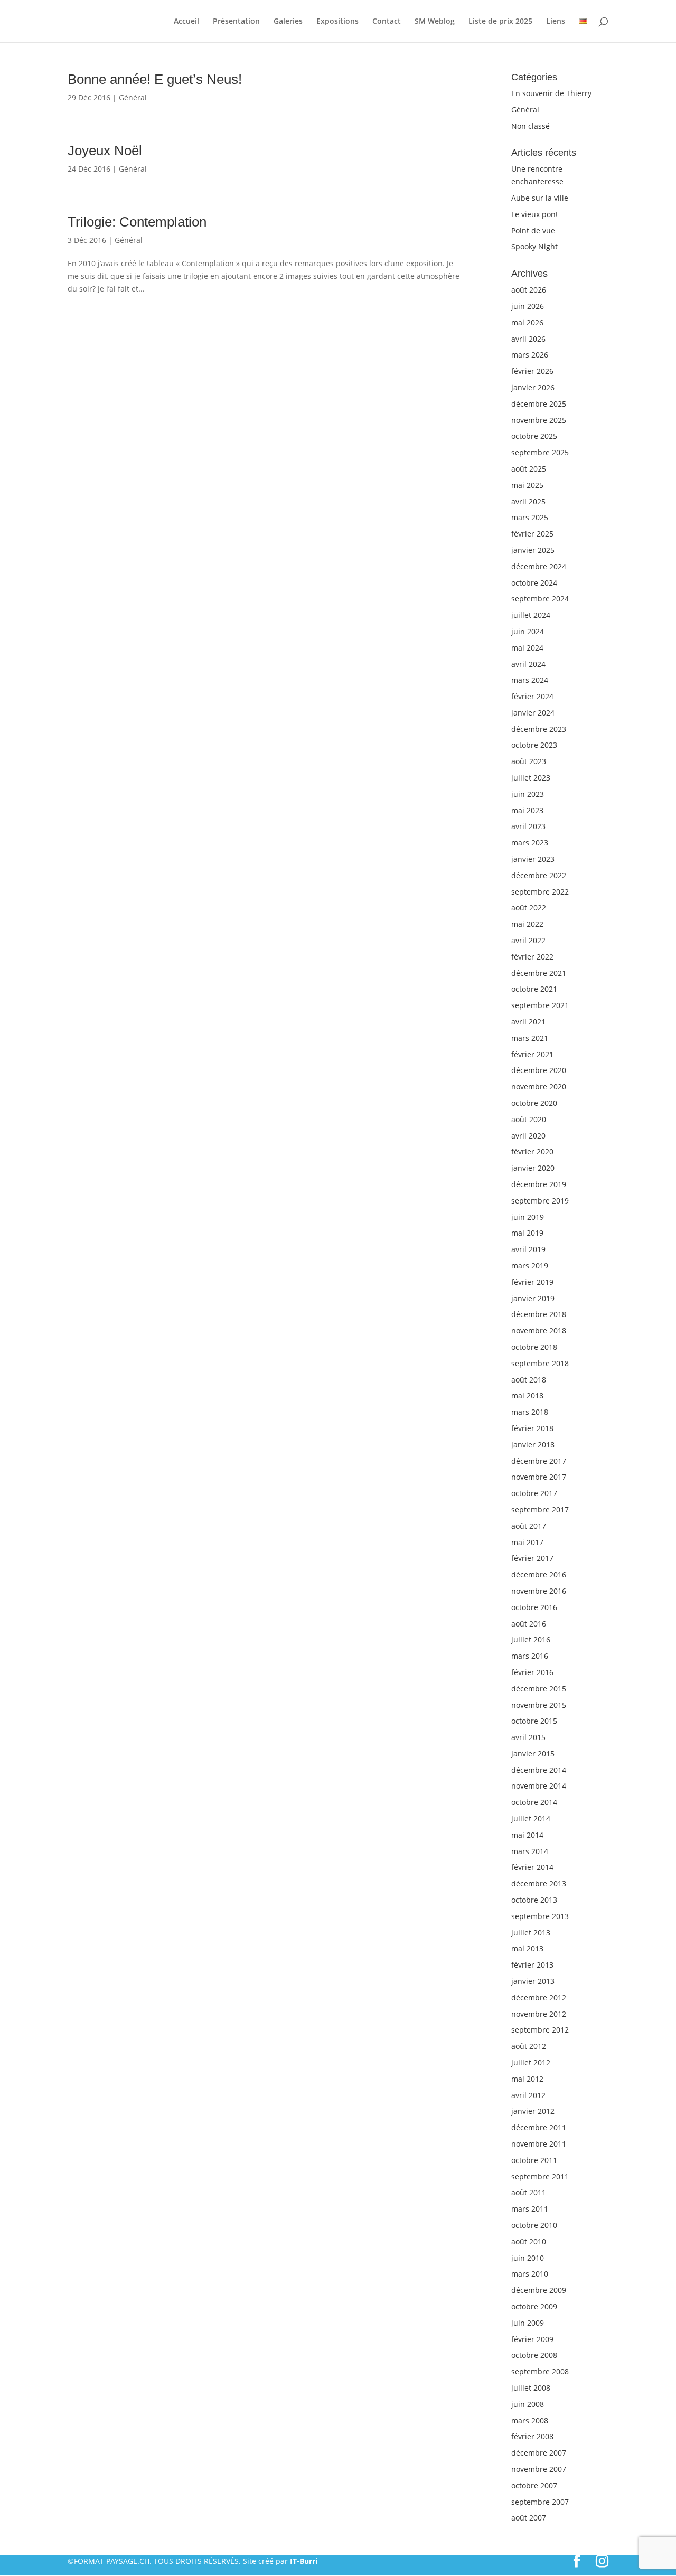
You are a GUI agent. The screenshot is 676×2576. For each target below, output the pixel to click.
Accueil (186, 22)
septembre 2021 (540, 1005)
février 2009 (532, 2339)
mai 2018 (527, 1395)
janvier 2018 (533, 1445)
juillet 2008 (531, 2388)
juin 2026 (528, 306)
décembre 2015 (539, 1689)
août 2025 (529, 469)
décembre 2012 (539, 1997)
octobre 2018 (534, 1347)
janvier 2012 (533, 2111)
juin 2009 (528, 2323)
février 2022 (532, 957)
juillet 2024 (531, 615)
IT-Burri (304, 2561)
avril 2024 (528, 664)
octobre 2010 (534, 2225)
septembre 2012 (540, 2030)
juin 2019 (528, 1217)
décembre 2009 (539, 2290)
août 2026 (529, 290)
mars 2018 (530, 1412)
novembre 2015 (539, 1705)
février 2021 (532, 1054)
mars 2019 (530, 1266)
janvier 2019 (533, 1298)
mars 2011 (530, 2209)
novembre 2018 (539, 1331)
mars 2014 (530, 1851)
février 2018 (532, 1428)
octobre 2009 (534, 2306)
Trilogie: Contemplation (137, 222)
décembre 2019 (539, 1184)
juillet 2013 (531, 1933)
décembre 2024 (539, 566)
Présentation (236, 22)
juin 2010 (528, 2258)
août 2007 (529, 2518)
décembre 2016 (539, 1574)
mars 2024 (530, 680)
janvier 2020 (533, 1168)
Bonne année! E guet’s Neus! (155, 79)
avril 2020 (528, 1136)
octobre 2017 (534, 1493)
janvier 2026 (533, 387)
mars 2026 (530, 355)
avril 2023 (528, 826)
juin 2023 (528, 794)
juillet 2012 (531, 2062)
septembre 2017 (540, 1510)
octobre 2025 (534, 436)
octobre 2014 (534, 1802)
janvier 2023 (533, 859)
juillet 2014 (531, 1818)
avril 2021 (528, 1022)
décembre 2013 (539, 1883)
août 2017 (529, 1526)
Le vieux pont (535, 214)
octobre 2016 (534, 1607)
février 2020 (532, 1151)
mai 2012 (527, 2079)
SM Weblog (435, 22)
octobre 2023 (534, 745)
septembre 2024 (540, 599)
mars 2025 (530, 517)
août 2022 (529, 908)
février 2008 (532, 2436)
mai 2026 (527, 322)
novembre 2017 (539, 1477)
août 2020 (529, 1119)
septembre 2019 (540, 1201)
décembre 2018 (539, 1314)
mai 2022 (527, 924)
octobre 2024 (534, 583)
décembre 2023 (539, 729)
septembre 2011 (540, 2177)
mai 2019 (527, 1233)
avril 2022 (528, 940)
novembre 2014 (539, 1786)
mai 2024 (527, 648)
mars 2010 (530, 2274)
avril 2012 (528, 2095)
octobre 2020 (534, 1103)
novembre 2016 (539, 1591)
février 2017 (532, 1558)
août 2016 (529, 1624)
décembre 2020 (539, 1070)
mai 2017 (527, 1542)
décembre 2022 (539, 875)
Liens (556, 22)
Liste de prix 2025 (500, 22)
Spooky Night (534, 246)
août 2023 (529, 761)
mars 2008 (530, 2420)
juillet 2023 (531, 778)
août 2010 (529, 2241)
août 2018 (529, 1380)
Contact (387, 22)
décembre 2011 (539, 2127)
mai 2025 (527, 485)
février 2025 (532, 534)
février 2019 (532, 1282)
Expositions (337, 22)
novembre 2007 (539, 2469)
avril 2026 (528, 339)
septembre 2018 (540, 1363)
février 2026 (532, 371)
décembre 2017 (539, 1461)
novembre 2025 (539, 420)
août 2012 (529, 2046)
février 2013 (532, 1965)
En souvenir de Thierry (551, 93)
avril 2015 (528, 1737)
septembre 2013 (540, 1916)
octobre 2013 (534, 1900)
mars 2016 (530, 1656)
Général (133, 97)
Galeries (288, 22)
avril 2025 (528, 501)
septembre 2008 (540, 2371)
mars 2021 (530, 1038)
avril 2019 (528, 1249)
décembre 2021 (539, 973)
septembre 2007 (540, 2502)
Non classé (531, 126)
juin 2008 (528, 2404)
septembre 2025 (540, 452)
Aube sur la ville (540, 198)
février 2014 (532, 1867)
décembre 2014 (539, 1770)
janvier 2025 (533, 550)
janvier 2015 (533, 1754)
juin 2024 (528, 631)
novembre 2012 (539, 2014)
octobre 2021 (534, 989)
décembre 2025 (539, 404)
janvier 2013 (533, 1981)
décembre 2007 (539, 2453)
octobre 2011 (534, 2160)
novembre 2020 (539, 1087)
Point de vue (533, 231)
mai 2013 (527, 1948)
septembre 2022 (540, 892)
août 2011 (529, 2192)
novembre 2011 (539, 2144)
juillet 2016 (531, 1639)
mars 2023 (530, 843)
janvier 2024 (533, 713)
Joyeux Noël (105, 151)
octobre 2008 (534, 2355)
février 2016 (532, 1672)
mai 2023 (527, 810)
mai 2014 (527, 1835)
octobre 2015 (534, 1721)
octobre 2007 (534, 2485)
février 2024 (532, 696)
